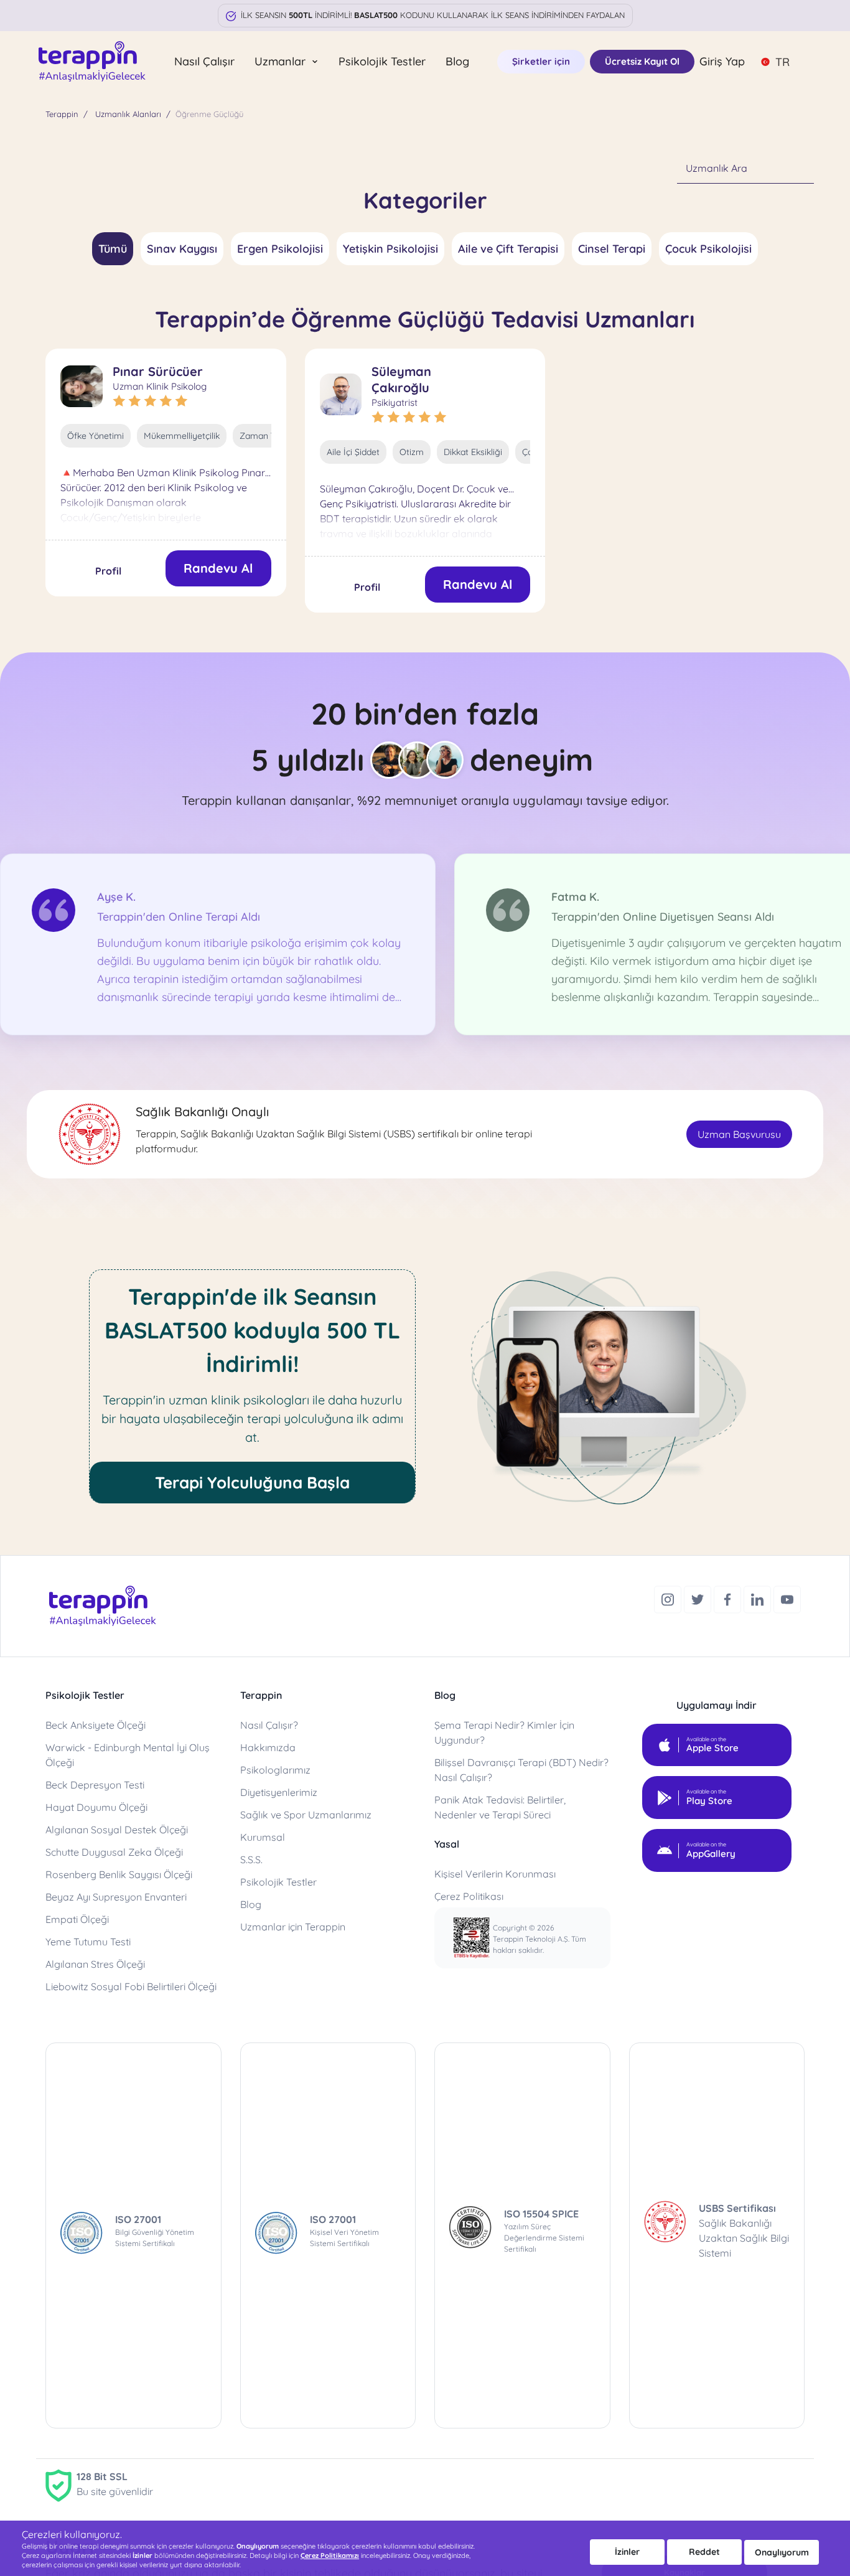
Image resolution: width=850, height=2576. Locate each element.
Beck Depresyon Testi (95, 1785)
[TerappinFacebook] (729, 1598)
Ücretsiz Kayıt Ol (642, 61)
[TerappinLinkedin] (759, 1598)
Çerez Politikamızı (330, 2555)
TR (782, 62)
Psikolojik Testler (382, 61)
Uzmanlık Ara (717, 168)
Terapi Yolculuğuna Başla (252, 1483)
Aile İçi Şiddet (353, 452)
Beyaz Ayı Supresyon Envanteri (116, 1897)
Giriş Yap (722, 61)
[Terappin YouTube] (787, 1598)
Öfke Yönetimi (96, 436)
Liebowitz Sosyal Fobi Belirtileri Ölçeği (131, 1986)
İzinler (627, 2552)
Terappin (62, 114)
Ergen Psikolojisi (280, 249)
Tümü (113, 249)
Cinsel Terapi (612, 249)
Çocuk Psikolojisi (708, 249)
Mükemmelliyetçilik (182, 436)
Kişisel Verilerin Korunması (495, 1874)
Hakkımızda (268, 1747)
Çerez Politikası (469, 1896)
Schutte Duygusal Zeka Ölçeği (114, 1852)
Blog (457, 61)
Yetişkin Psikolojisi (390, 249)
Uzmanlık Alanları (128, 114)
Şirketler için (541, 61)
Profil (108, 571)
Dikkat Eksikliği (473, 452)
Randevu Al (218, 568)
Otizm (412, 452)
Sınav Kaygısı (182, 249)
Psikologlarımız (275, 1770)
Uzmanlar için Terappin (293, 1927)
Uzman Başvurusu (739, 1134)
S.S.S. (251, 1859)
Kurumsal (263, 1837)
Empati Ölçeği (77, 1919)
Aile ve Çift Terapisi (508, 249)
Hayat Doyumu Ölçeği (96, 1807)
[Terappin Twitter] (699, 1598)
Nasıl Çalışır (204, 61)
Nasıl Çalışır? (269, 1725)
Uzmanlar (282, 61)
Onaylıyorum (782, 2552)
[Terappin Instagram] (669, 1598)
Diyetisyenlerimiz (279, 1792)
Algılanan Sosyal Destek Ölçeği (117, 1830)
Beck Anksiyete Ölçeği (96, 1725)
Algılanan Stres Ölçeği (95, 1964)
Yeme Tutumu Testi (88, 1942)
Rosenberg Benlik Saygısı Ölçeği (119, 1874)
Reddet (704, 2552)
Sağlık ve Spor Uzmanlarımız (306, 1815)
